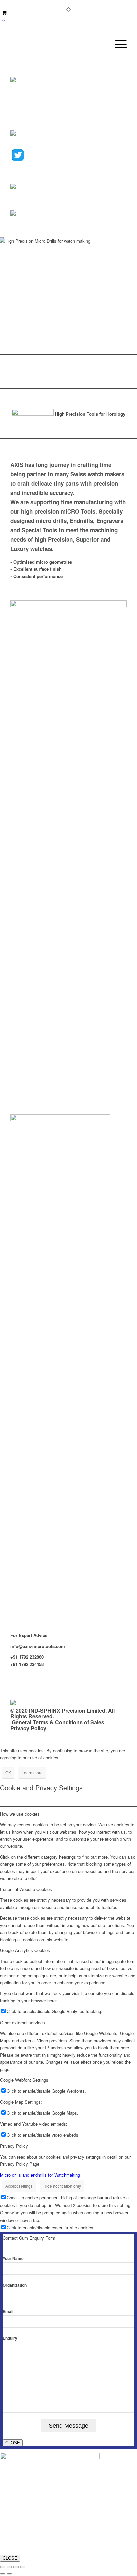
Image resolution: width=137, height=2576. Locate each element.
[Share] (16, 2567)
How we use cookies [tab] (20, 1814)
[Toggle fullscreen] (9, 2567)
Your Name (13, 2258)
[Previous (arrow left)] (3, 2574)
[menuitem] (118, 44)
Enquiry (10, 2338)
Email (8, 2311)
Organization (15, 2285)
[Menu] (118, 44)
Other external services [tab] (22, 2022)
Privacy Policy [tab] (14, 2146)
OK (8, 1772)
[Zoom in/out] (3, 2567)
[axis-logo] (57, 44)
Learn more (32, 1772)
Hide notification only (62, 2186)
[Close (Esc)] (23, 2567)
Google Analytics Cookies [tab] (25, 1950)
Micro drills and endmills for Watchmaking (40, 2175)
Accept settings (19, 2186)
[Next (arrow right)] (9, 2574)
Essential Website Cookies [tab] (26, 1889)
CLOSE (13, 2443)
